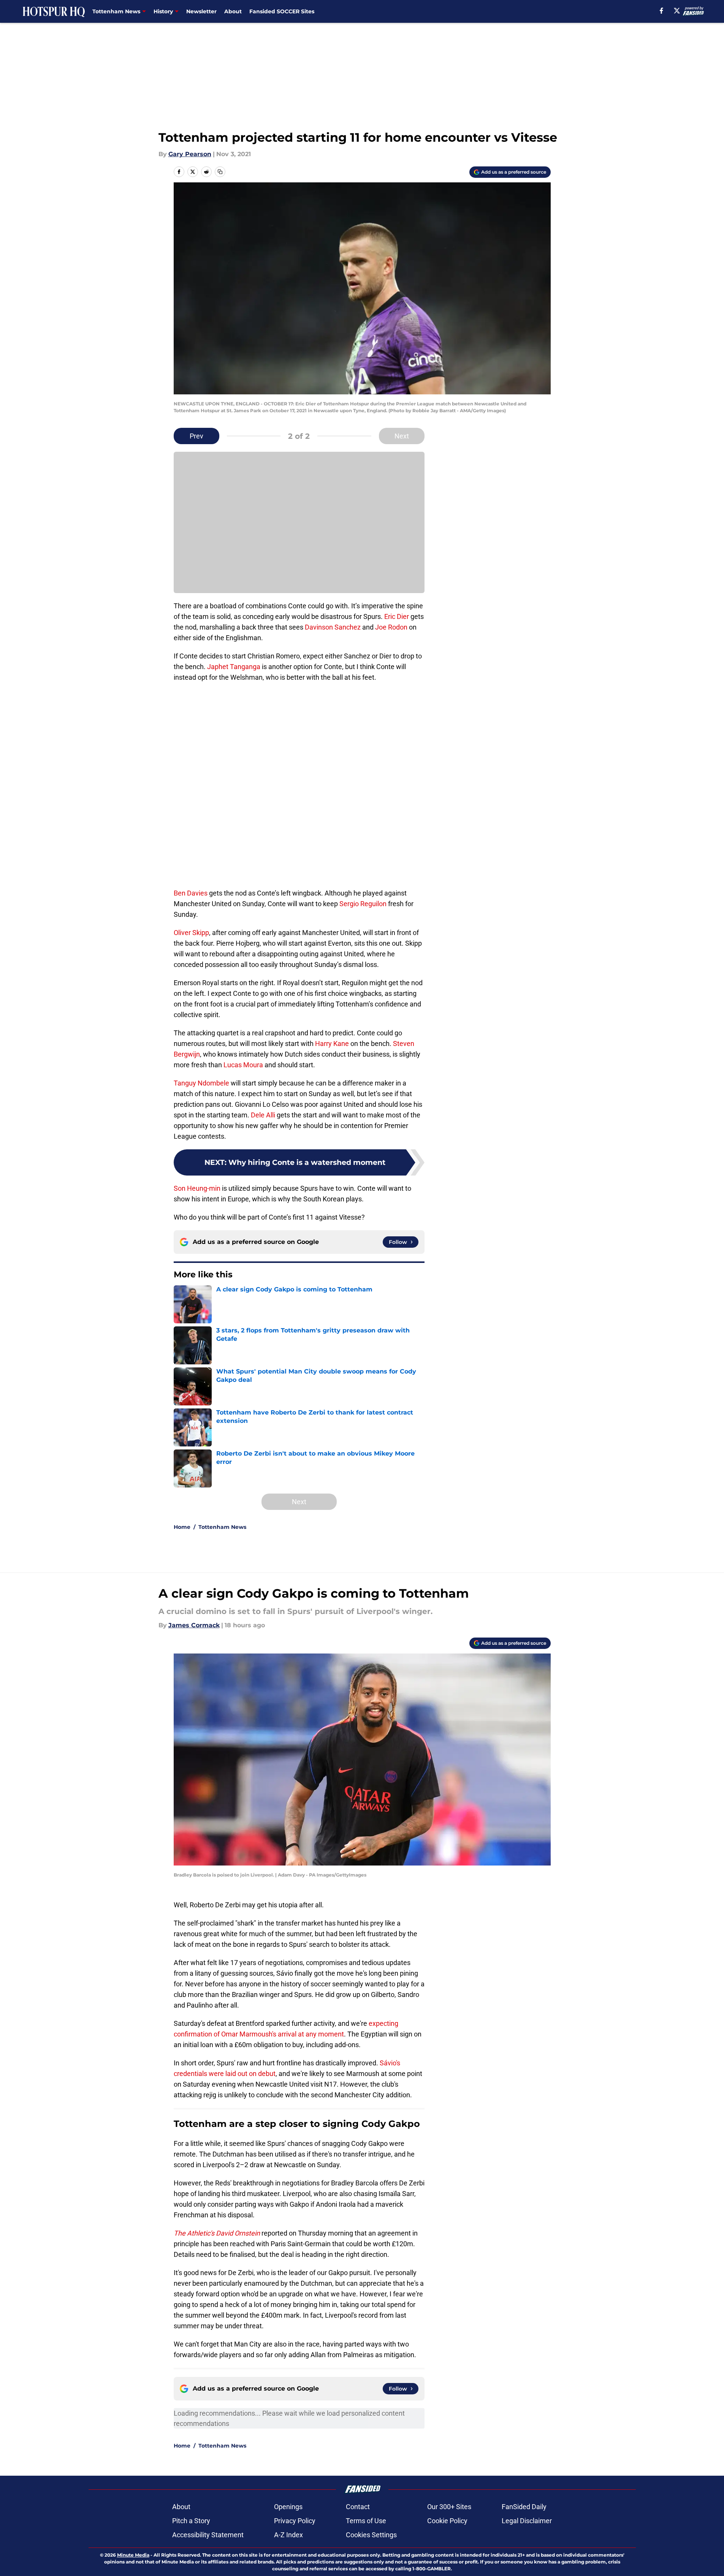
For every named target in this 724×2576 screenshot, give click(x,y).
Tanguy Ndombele (201, 1083)
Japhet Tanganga (234, 667)
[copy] (220, 172)
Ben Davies (191, 893)
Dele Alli (263, 1115)
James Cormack (194, 1625)
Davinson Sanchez (333, 627)
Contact (358, 2507)
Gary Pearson (190, 154)
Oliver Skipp (191, 933)
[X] (677, 11)
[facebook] (661, 11)
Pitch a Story (191, 2521)
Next (402, 436)
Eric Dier (397, 616)
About (233, 11)
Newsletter (201, 11)
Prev (196, 436)
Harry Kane (332, 1044)
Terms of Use (366, 2521)
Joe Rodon (391, 627)
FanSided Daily (524, 2507)
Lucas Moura (243, 1065)
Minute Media (133, 2555)
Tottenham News (222, 1527)
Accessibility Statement (208, 2535)
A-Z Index (288, 2535)
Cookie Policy (447, 2521)
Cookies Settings (371, 2535)
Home (182, 1527)
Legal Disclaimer (527, 2521)
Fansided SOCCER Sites (282, 11)
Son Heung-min (197, 1188)
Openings (288, 2507)
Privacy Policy (295, 2521)
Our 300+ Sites (449, 2507)
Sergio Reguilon (363, 904)
